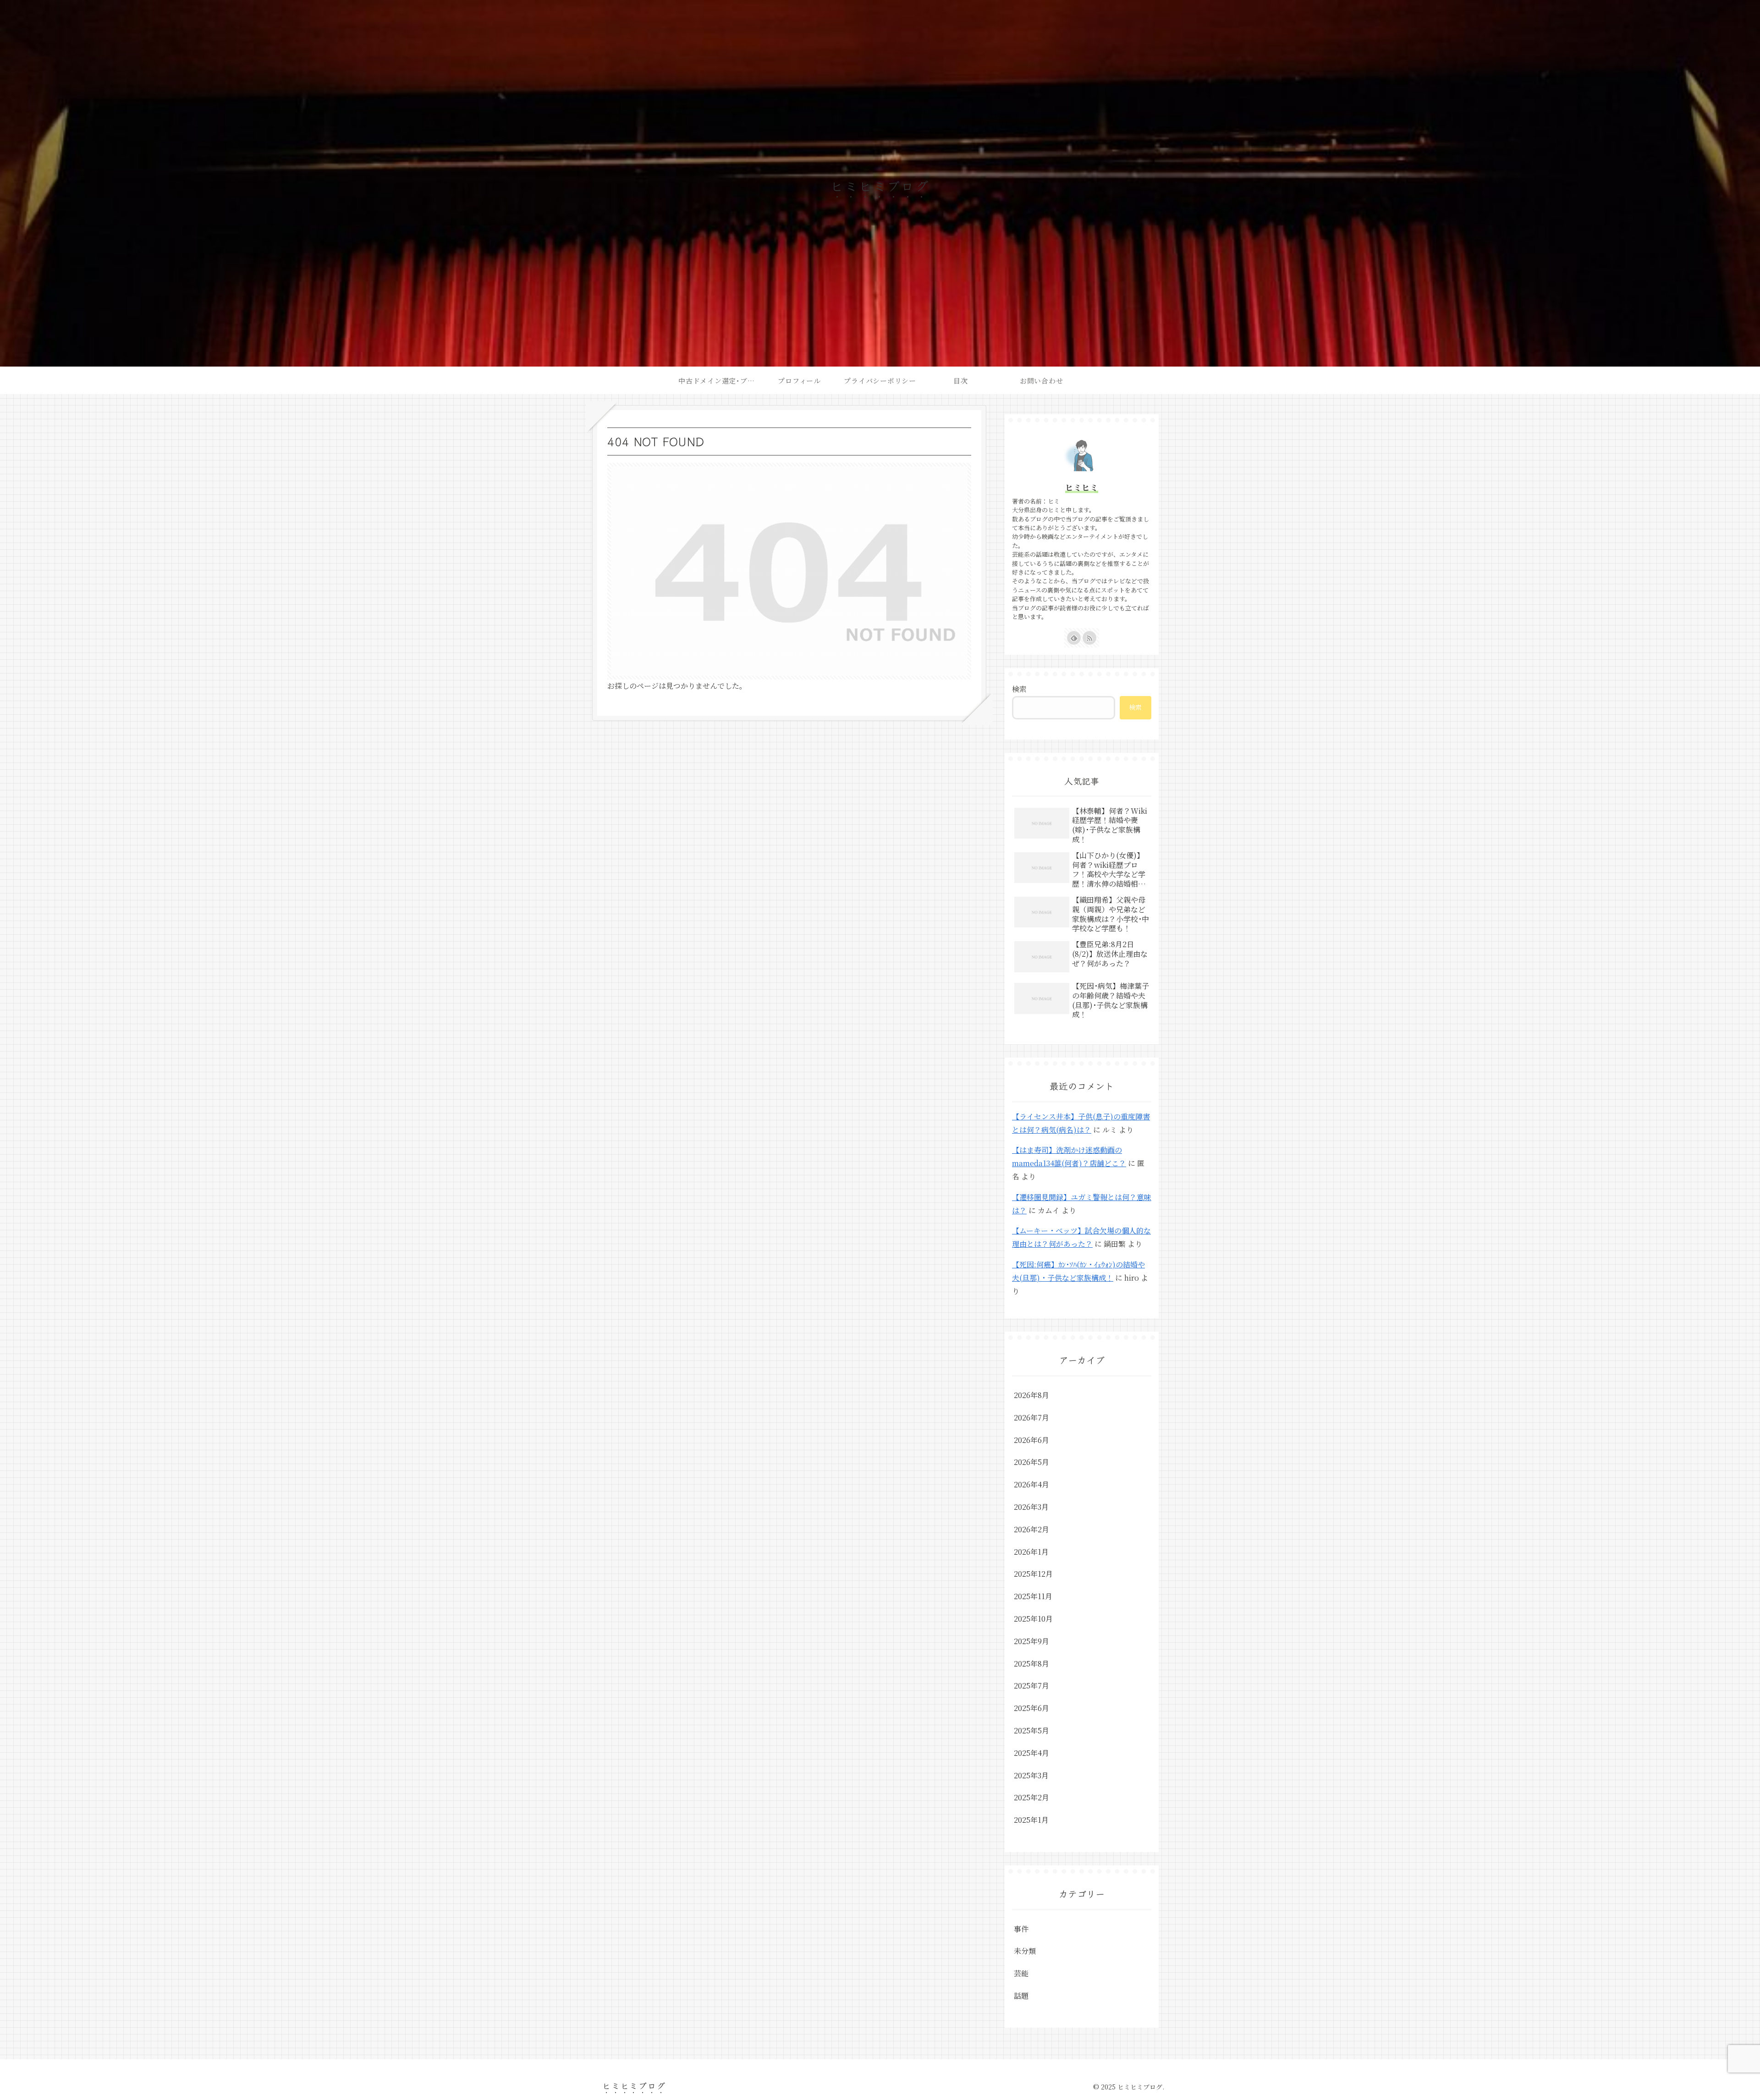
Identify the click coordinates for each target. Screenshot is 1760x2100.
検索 (1019, 689)
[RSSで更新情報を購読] (1089, 638)
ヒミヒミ (1082, 487)
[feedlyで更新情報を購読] (1074, 638)
